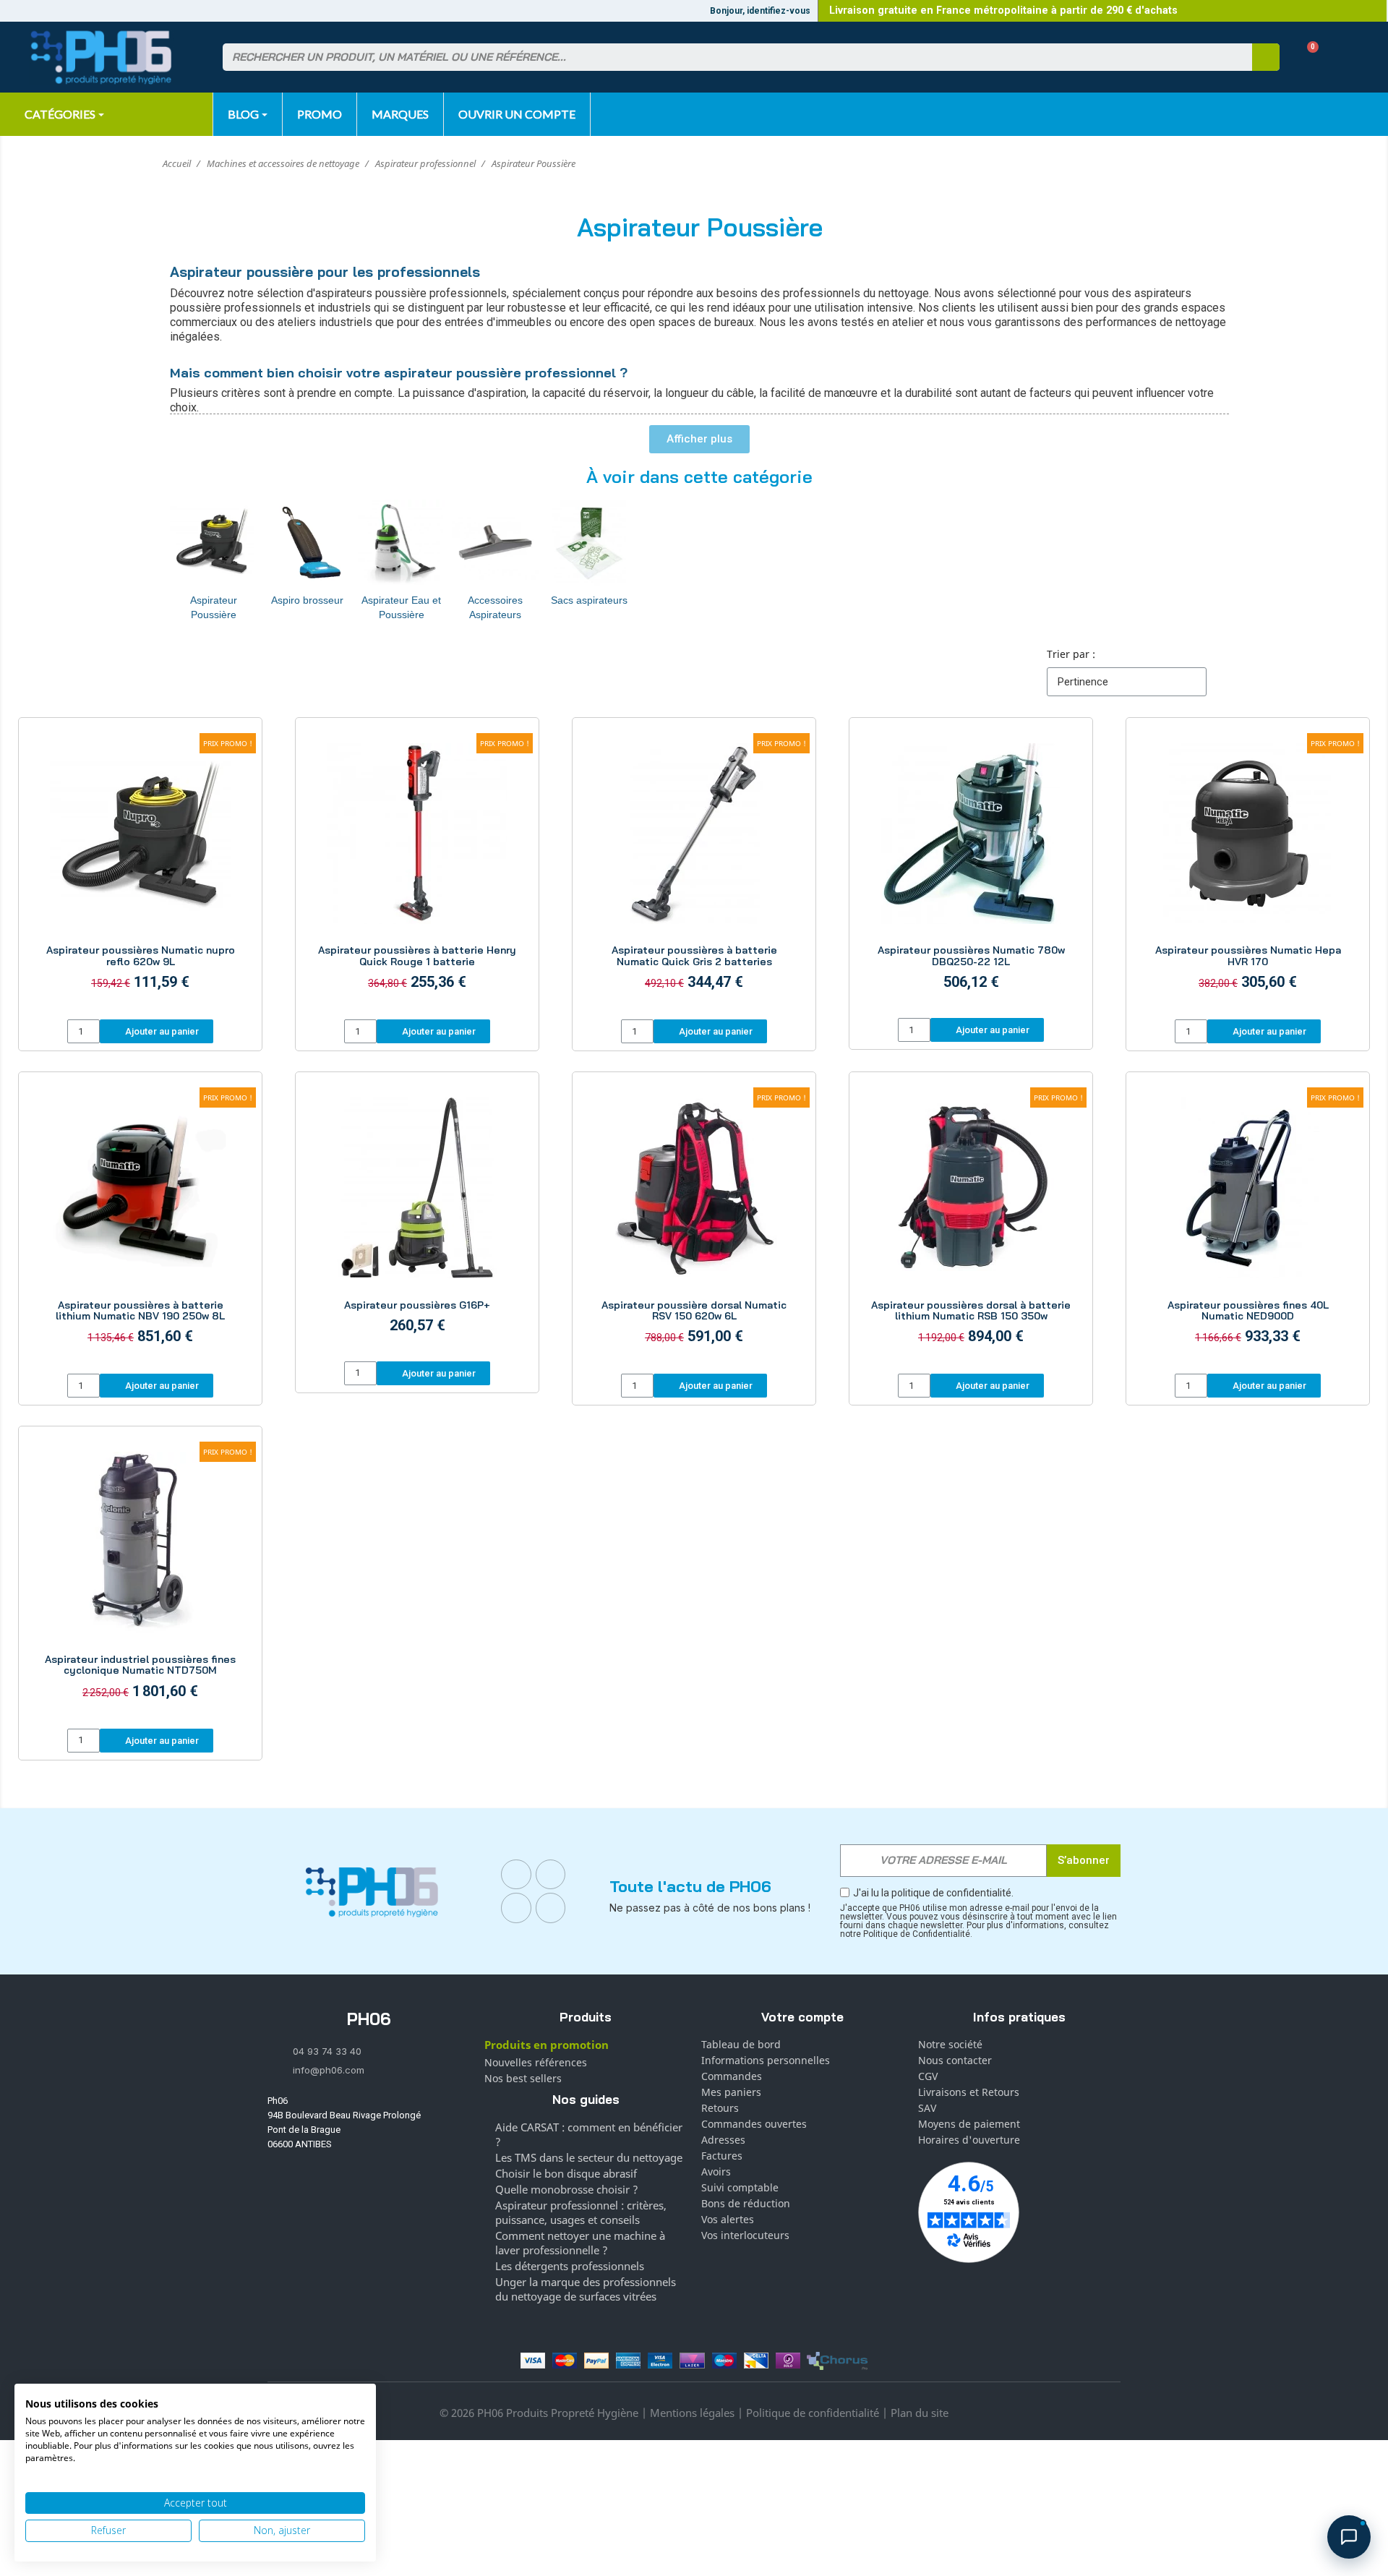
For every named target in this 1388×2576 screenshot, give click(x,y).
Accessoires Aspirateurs (495, 607)
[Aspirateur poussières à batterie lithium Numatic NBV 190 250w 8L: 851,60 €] (140, 1225)
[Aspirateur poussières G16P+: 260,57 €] (417, 1219)
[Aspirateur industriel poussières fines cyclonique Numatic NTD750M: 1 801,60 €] (140, 1579)
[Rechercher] (1266, 57)
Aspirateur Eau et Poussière (401, 607)
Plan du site (920, 2413)
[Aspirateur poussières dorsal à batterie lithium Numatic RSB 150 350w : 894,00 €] (971, 1225)
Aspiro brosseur (307, 600)
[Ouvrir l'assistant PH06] (1349, 2537)
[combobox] (729, 57)
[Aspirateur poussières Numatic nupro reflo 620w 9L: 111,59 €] (140, 870)
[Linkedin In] (516, 1908)
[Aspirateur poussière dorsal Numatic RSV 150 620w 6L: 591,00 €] (694, 1225)
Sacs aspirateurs (589, 600)
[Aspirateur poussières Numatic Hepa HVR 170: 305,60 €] (1248, 870)
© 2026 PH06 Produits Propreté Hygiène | (545, 2413)
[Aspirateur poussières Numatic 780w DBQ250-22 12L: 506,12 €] (971, 870)
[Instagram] (551, 1875)
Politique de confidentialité (813, 2413)
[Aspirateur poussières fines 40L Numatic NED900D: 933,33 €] (1248, 1225)
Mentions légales (692, 2413)
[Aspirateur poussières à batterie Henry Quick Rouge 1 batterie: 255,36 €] (417, 870)
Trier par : (1071, 654)
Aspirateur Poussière (214, 607)
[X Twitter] (551, 1908)
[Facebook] (516, 1875)
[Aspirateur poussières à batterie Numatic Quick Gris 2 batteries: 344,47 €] (694, 870)
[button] (1307, 57)
